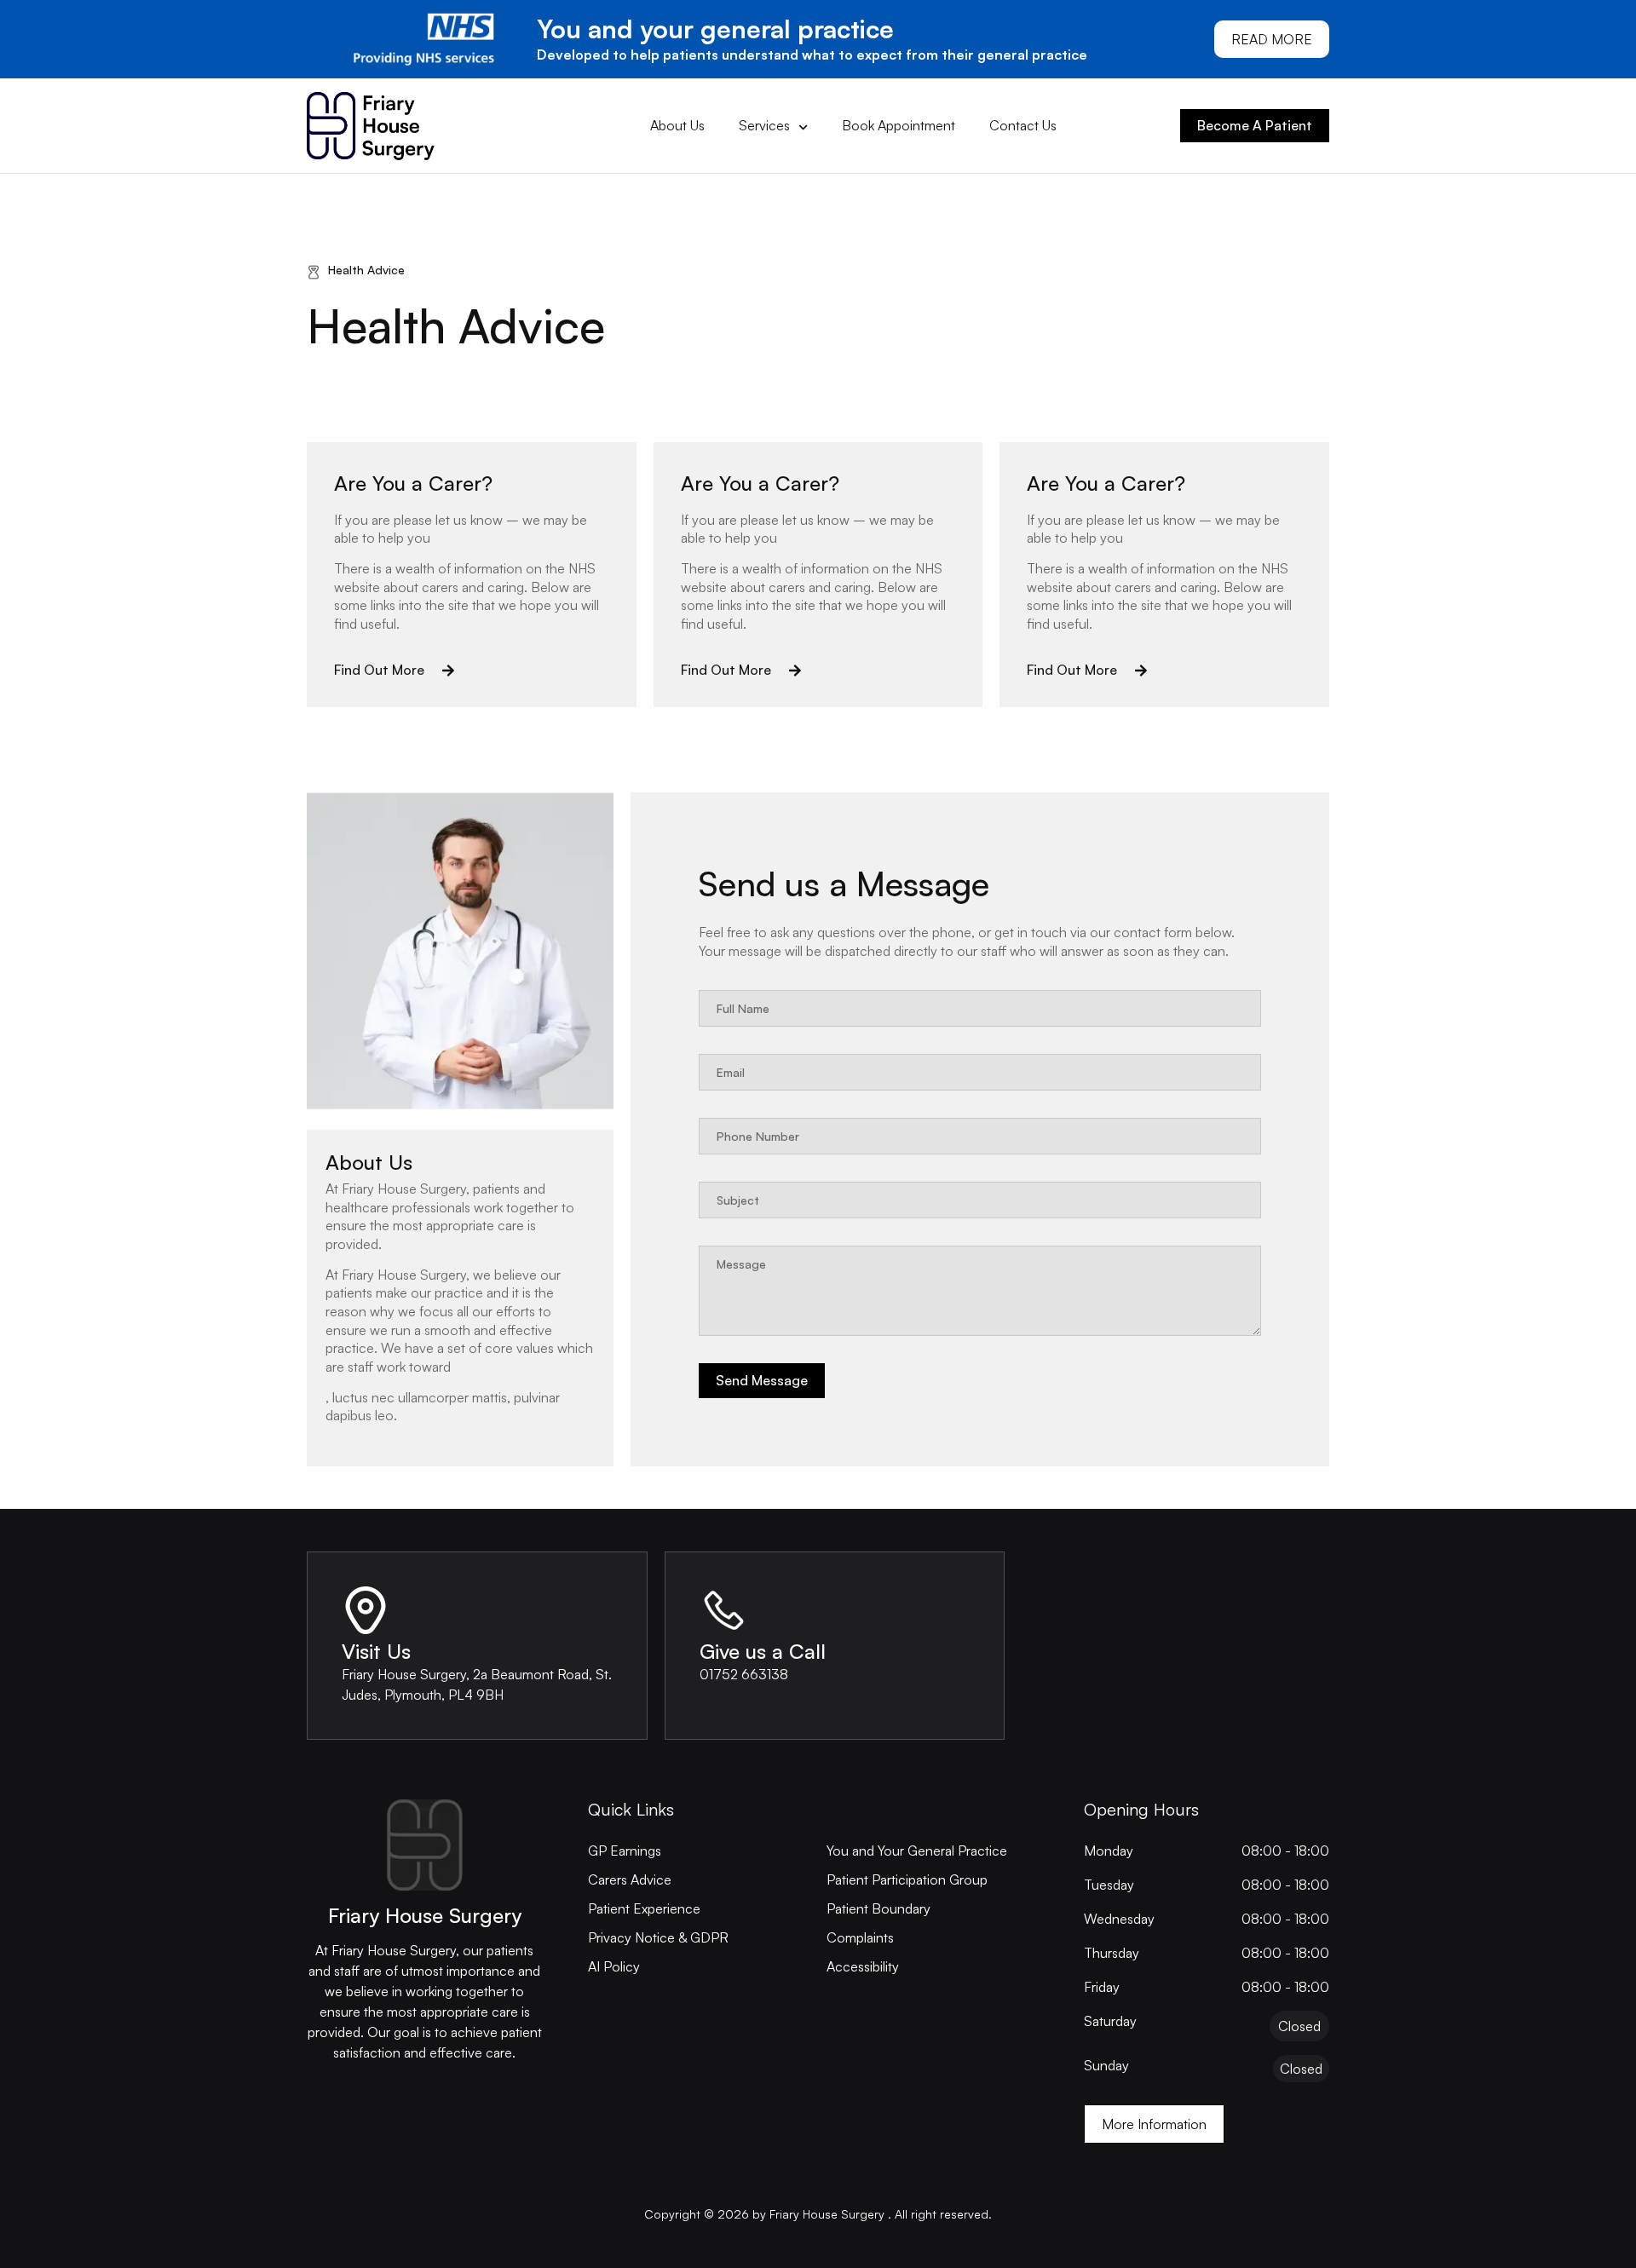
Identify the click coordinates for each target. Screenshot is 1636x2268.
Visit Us (376, 1651)
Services (764, 125)
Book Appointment (899, 125)
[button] (395, 671)
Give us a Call (763, 1651)
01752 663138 (744, 1674)
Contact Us (1023, 125)
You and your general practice (715, 29)
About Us (677, 125)
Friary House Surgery (425, 1915)
